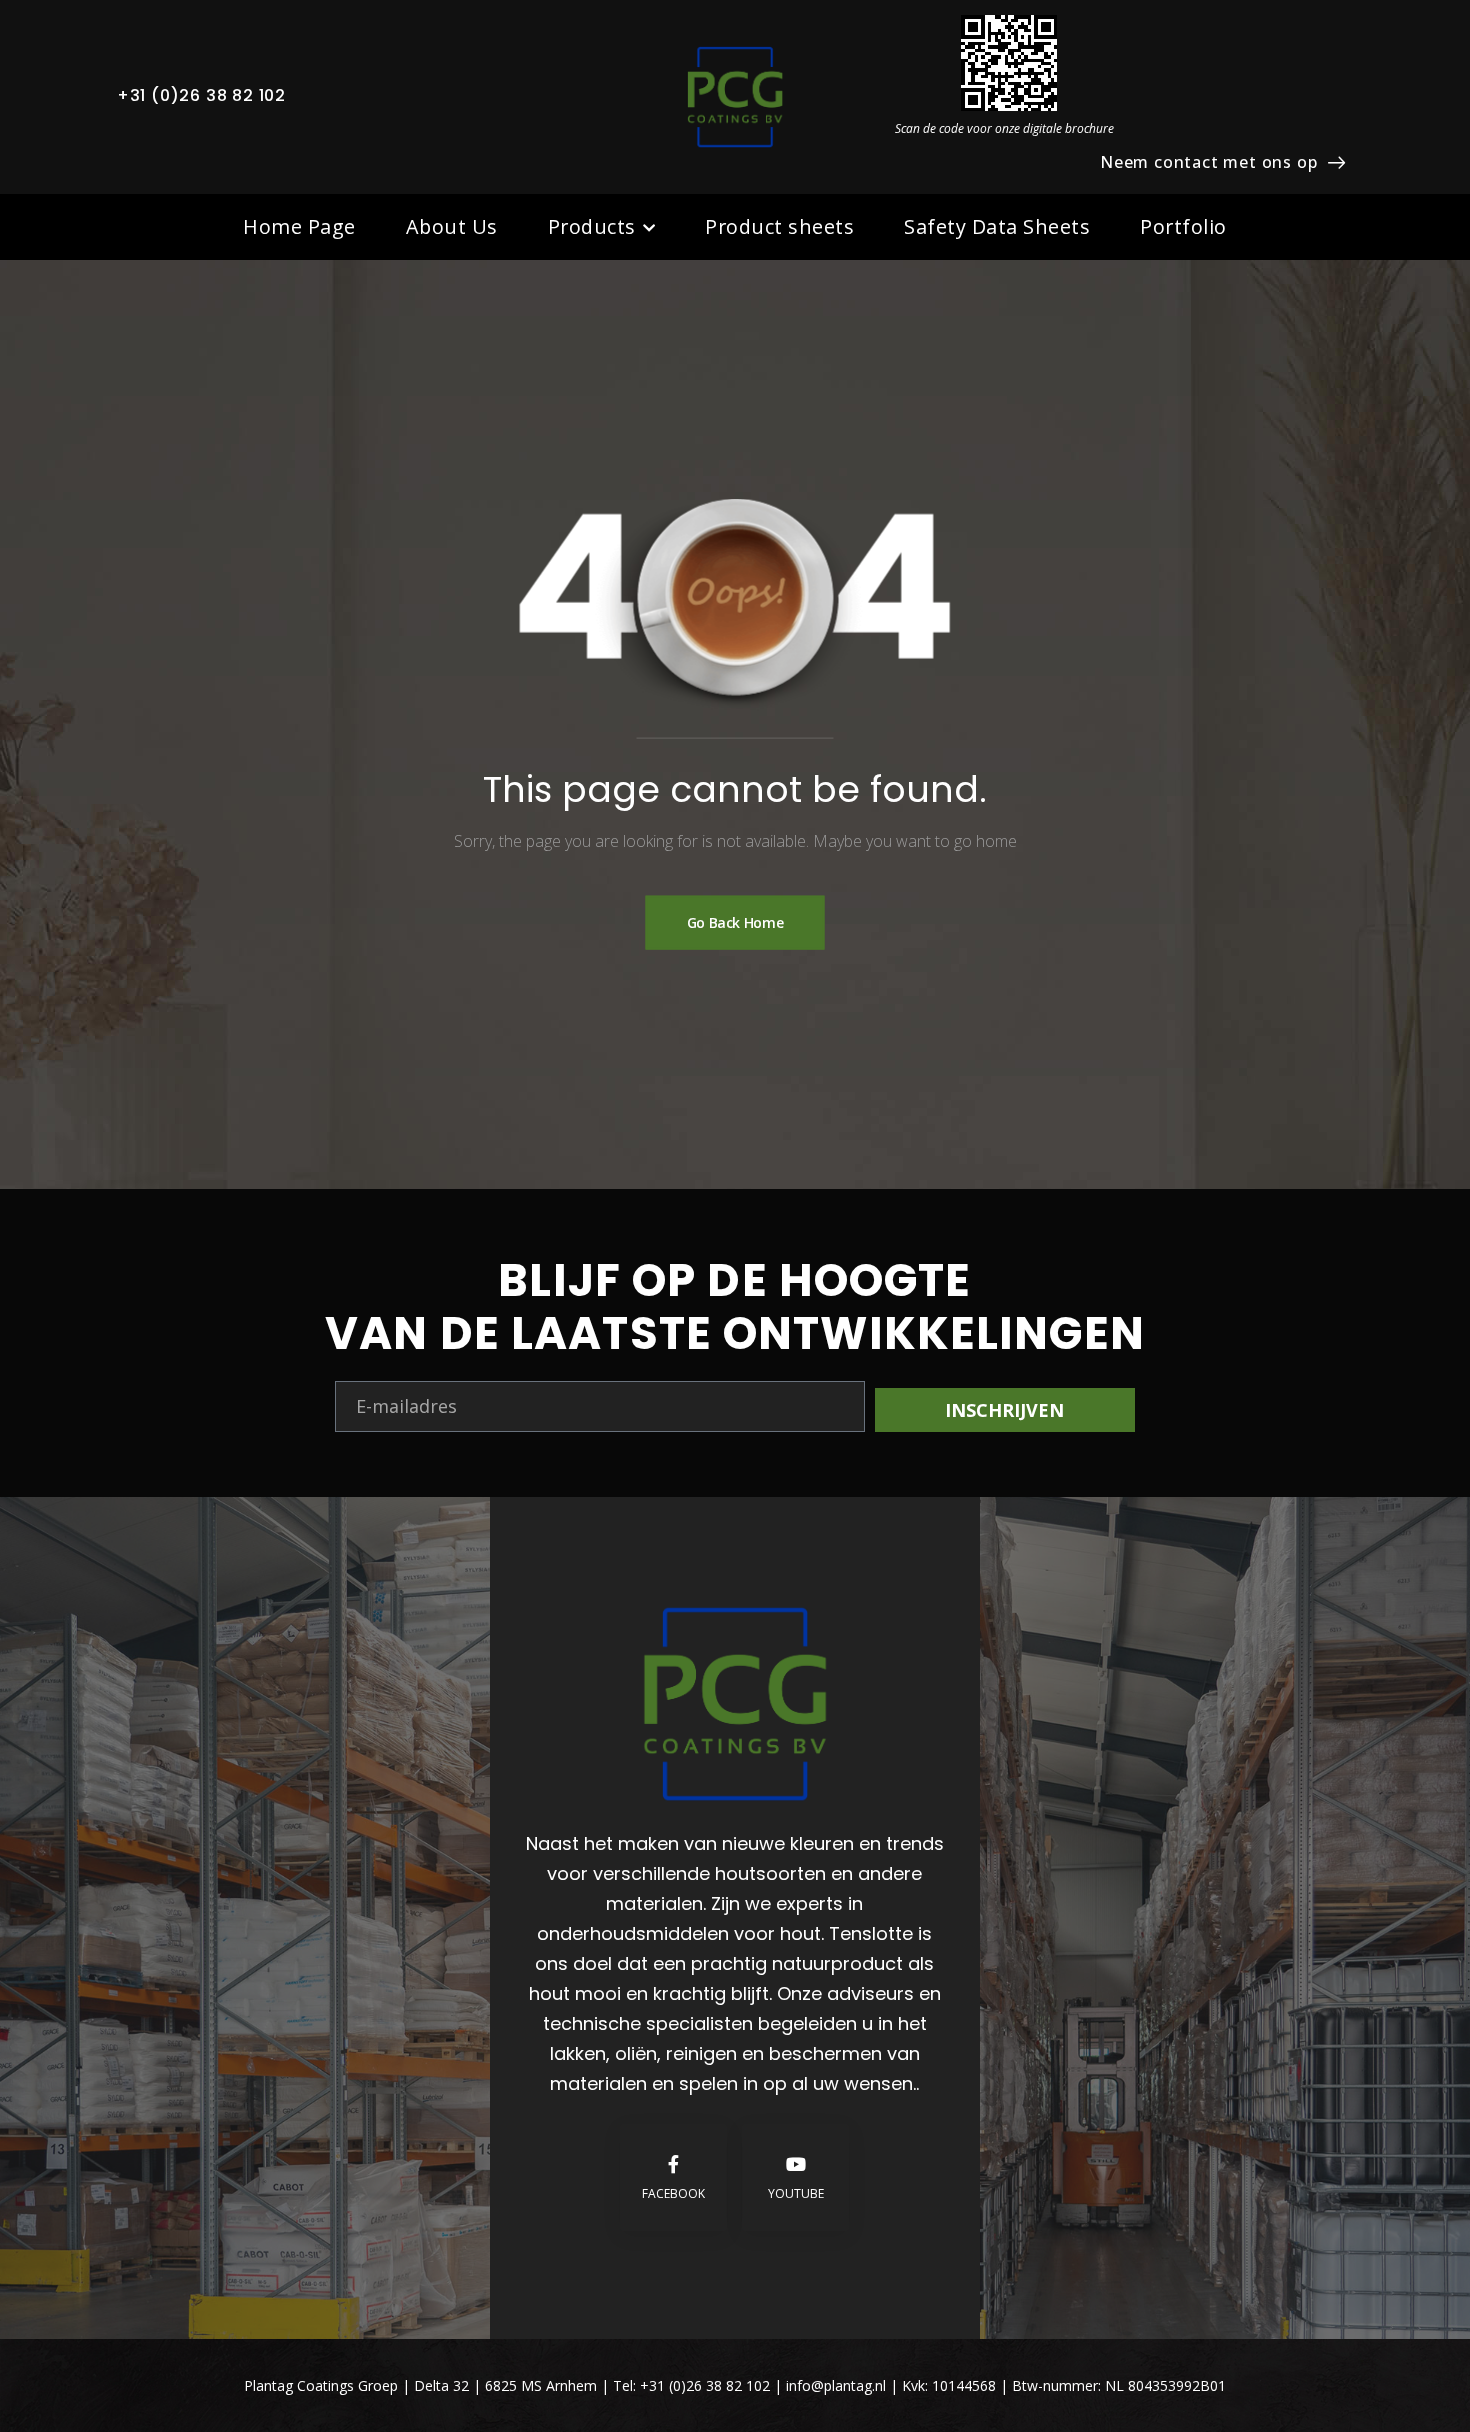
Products (592, 226)
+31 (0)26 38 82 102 (201, 95)
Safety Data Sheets (997, 226)
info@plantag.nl (838, 2385)
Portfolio (1183, 226)
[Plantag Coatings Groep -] (735, 97)
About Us (452, 226)
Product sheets (779, 226)
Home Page (299, 226)
